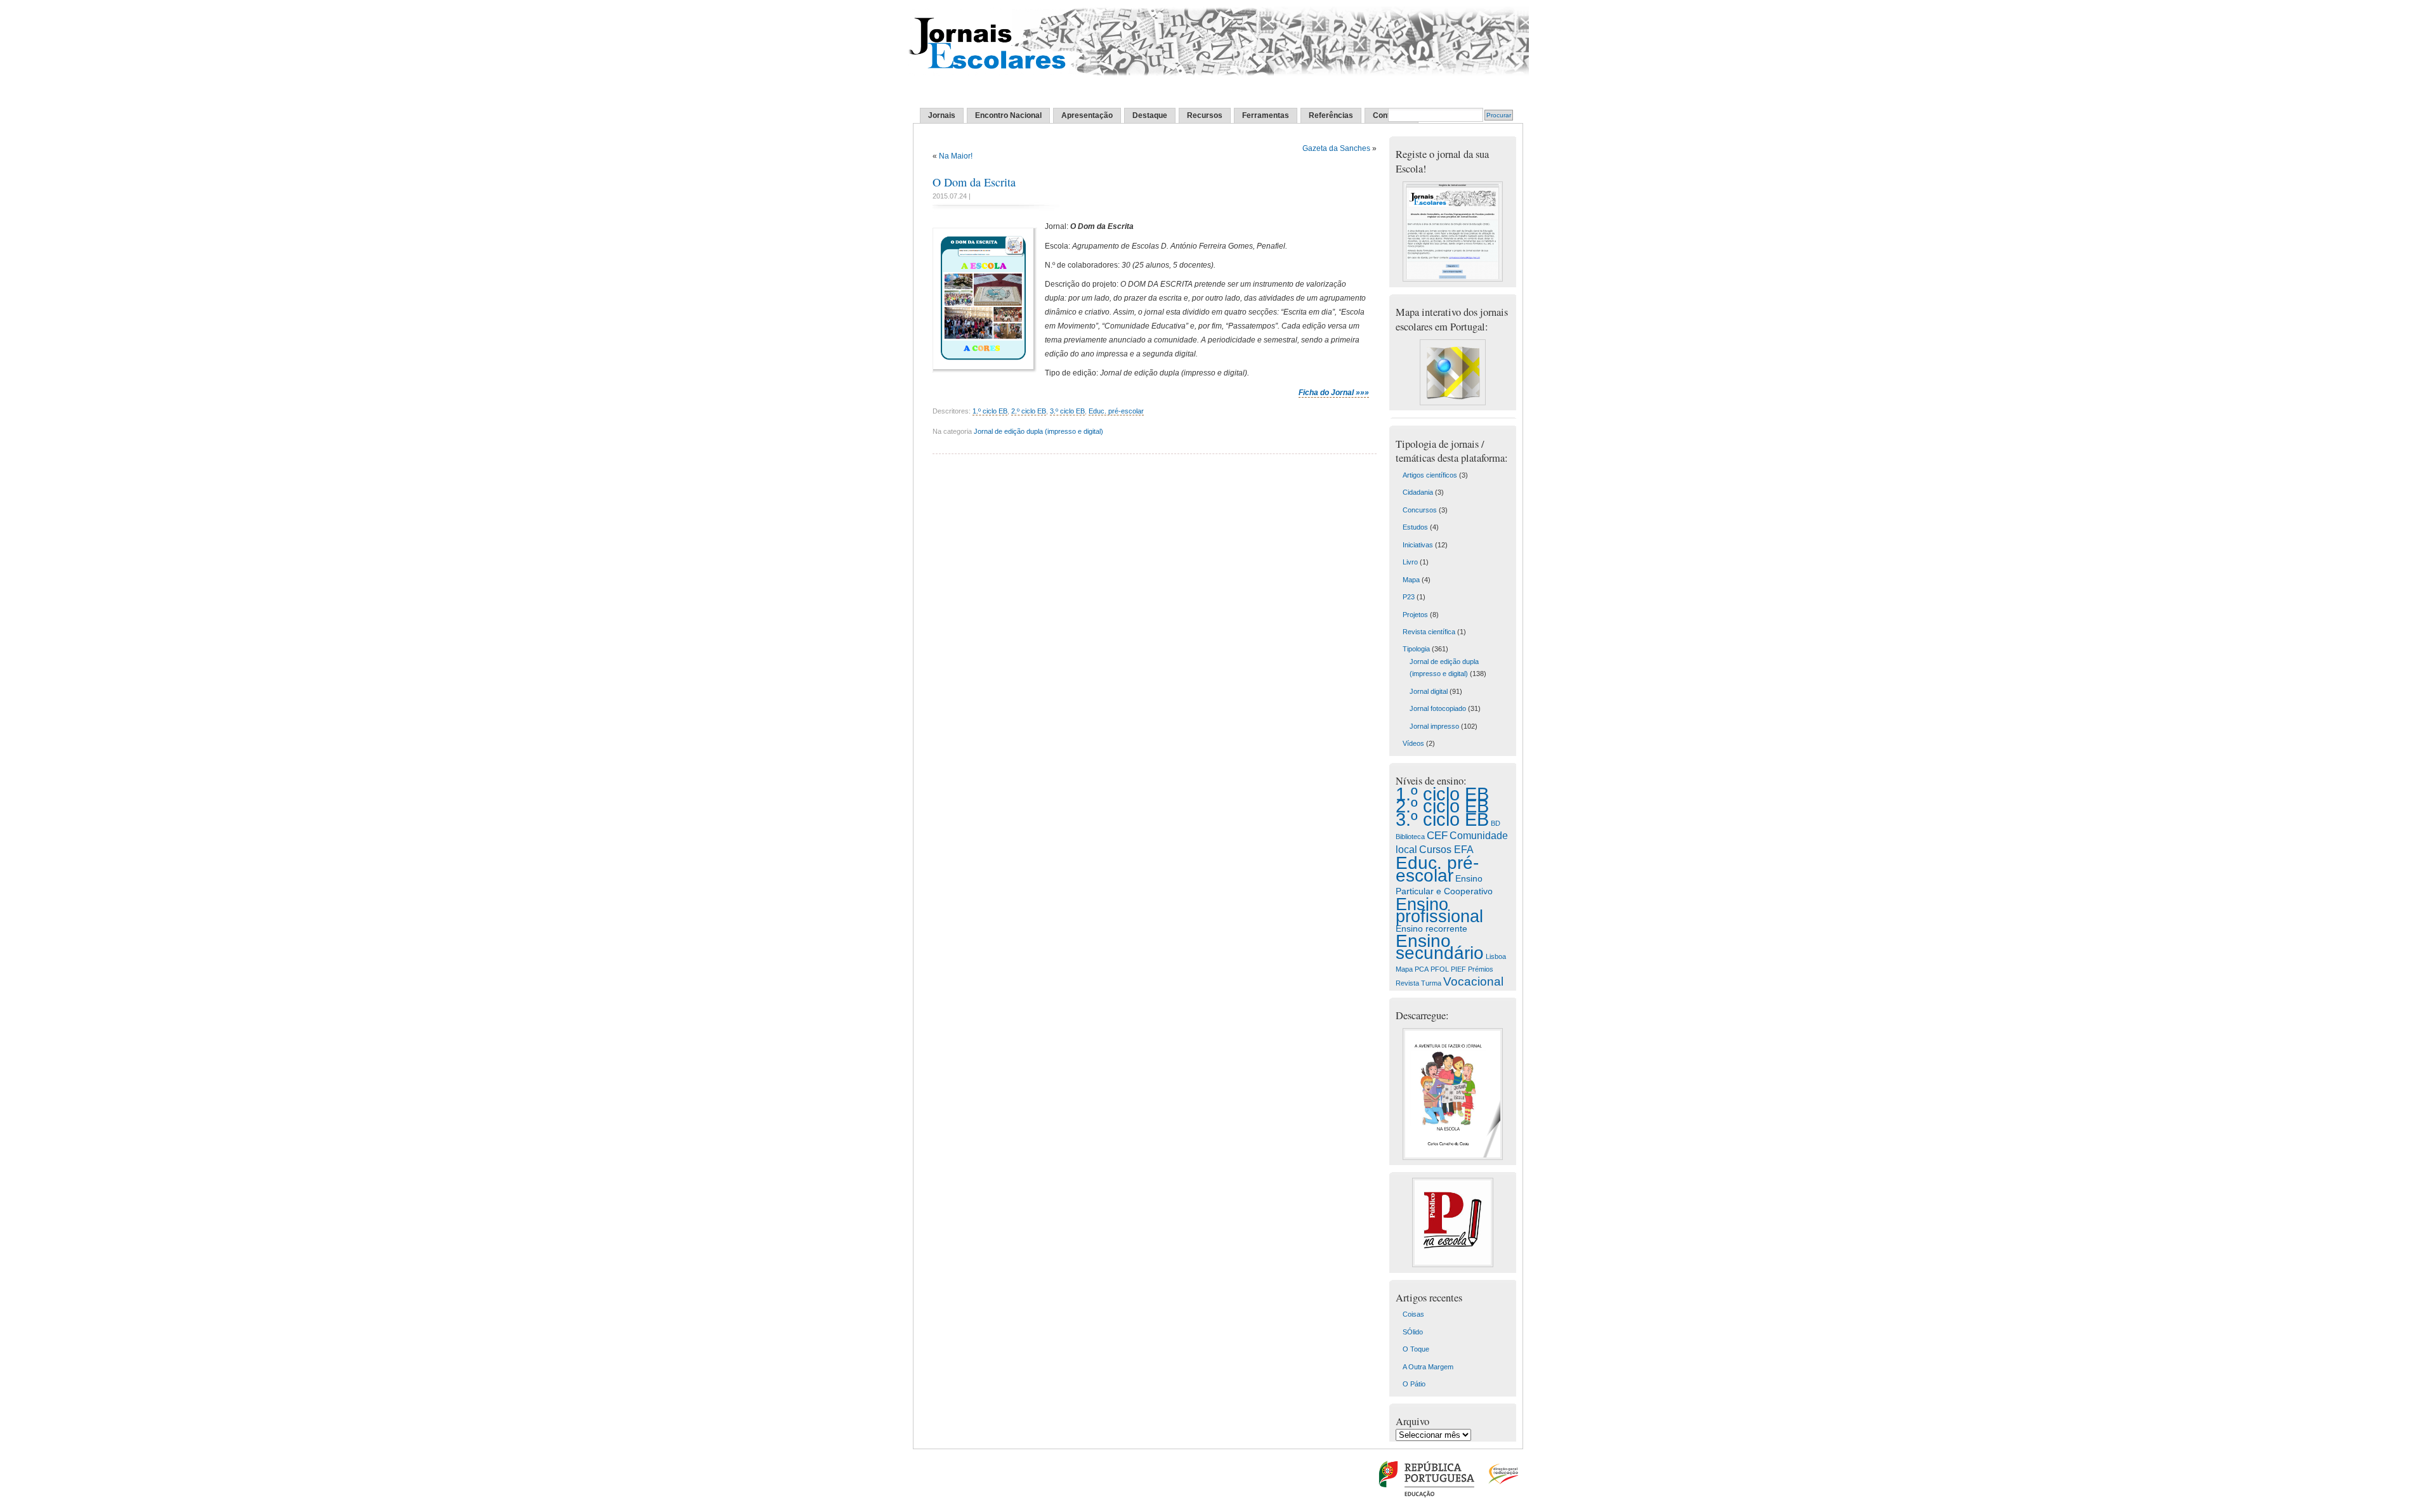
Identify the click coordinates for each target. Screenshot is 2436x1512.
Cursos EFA (1446, 849)
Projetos (1415, 615)
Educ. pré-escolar (1116, 411)
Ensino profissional (1439, 910)
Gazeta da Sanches (1336, 148)
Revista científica (1429, 632)
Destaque (1150, 115)
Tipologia (1416, 649)
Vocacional (1473, 981)
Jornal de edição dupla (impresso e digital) (1038, 431)
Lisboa (1496, 956)
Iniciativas (1418, 545)
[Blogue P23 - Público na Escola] (1453, 1265)
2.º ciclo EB (1029, 411)
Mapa (1411, 580)
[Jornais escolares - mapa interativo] (1453, 403)
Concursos (1420, 510)
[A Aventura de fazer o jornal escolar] (1453, 1157)
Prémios (1481, 969)
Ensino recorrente (1431, 929)
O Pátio (1414, 1384)
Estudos (1415, 527)
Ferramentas (1266, 115)
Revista (1407, 983)
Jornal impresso (1434, 726)
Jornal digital (1429, 691)
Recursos (1205, 115)
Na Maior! (956, 156)
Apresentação (1087, 115)
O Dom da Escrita (974, 182)
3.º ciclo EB (1067, 411)
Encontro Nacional (1008, 115)
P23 (1409, 597)
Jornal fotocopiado (1438, 708)
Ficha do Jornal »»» (1334, 393)
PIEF (1458, 969)
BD (1496, 823)
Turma (1431, 983)
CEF (1437, 836)
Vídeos (1413, 743)
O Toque (1416, 1349)
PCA (1422, 969)
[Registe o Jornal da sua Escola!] (1453, 279)
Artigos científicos (1430, 475)
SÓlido (1413, 1332)
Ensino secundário (1440, 947)
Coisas (1413, 1314)
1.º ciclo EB (990, 411)
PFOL (1440, 969)
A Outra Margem (1428, 1367)
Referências (1331, 115)
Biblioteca (1410, 837)
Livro (1410, 562)
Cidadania (1418, 492)
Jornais (942, 115)
